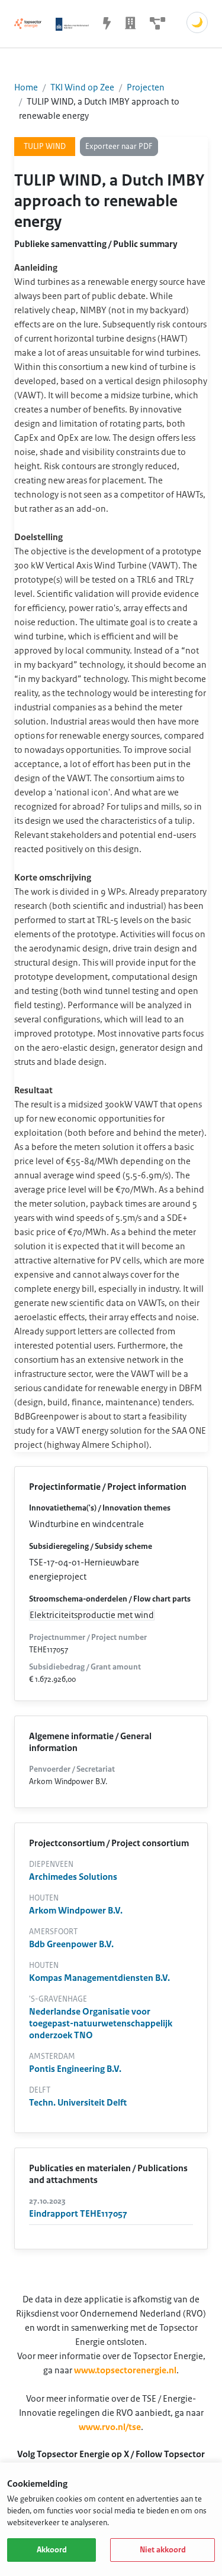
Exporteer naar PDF (119, 147)
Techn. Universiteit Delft (78, 2103)
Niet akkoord (163, 2550)
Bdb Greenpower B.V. (71, 1944)
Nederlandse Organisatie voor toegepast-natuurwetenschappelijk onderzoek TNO (101, 2023)
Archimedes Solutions (73, 1877)
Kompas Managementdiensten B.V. (99, 1978)
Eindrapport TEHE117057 (78, 2214)
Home (26, 87)
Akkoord (52, 2550)
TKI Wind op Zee (82, 87)
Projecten (146, 87)
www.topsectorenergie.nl (125, 2370)
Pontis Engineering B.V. (75, 2069)
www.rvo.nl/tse (110, 2427)
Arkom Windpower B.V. (76, 1911)
